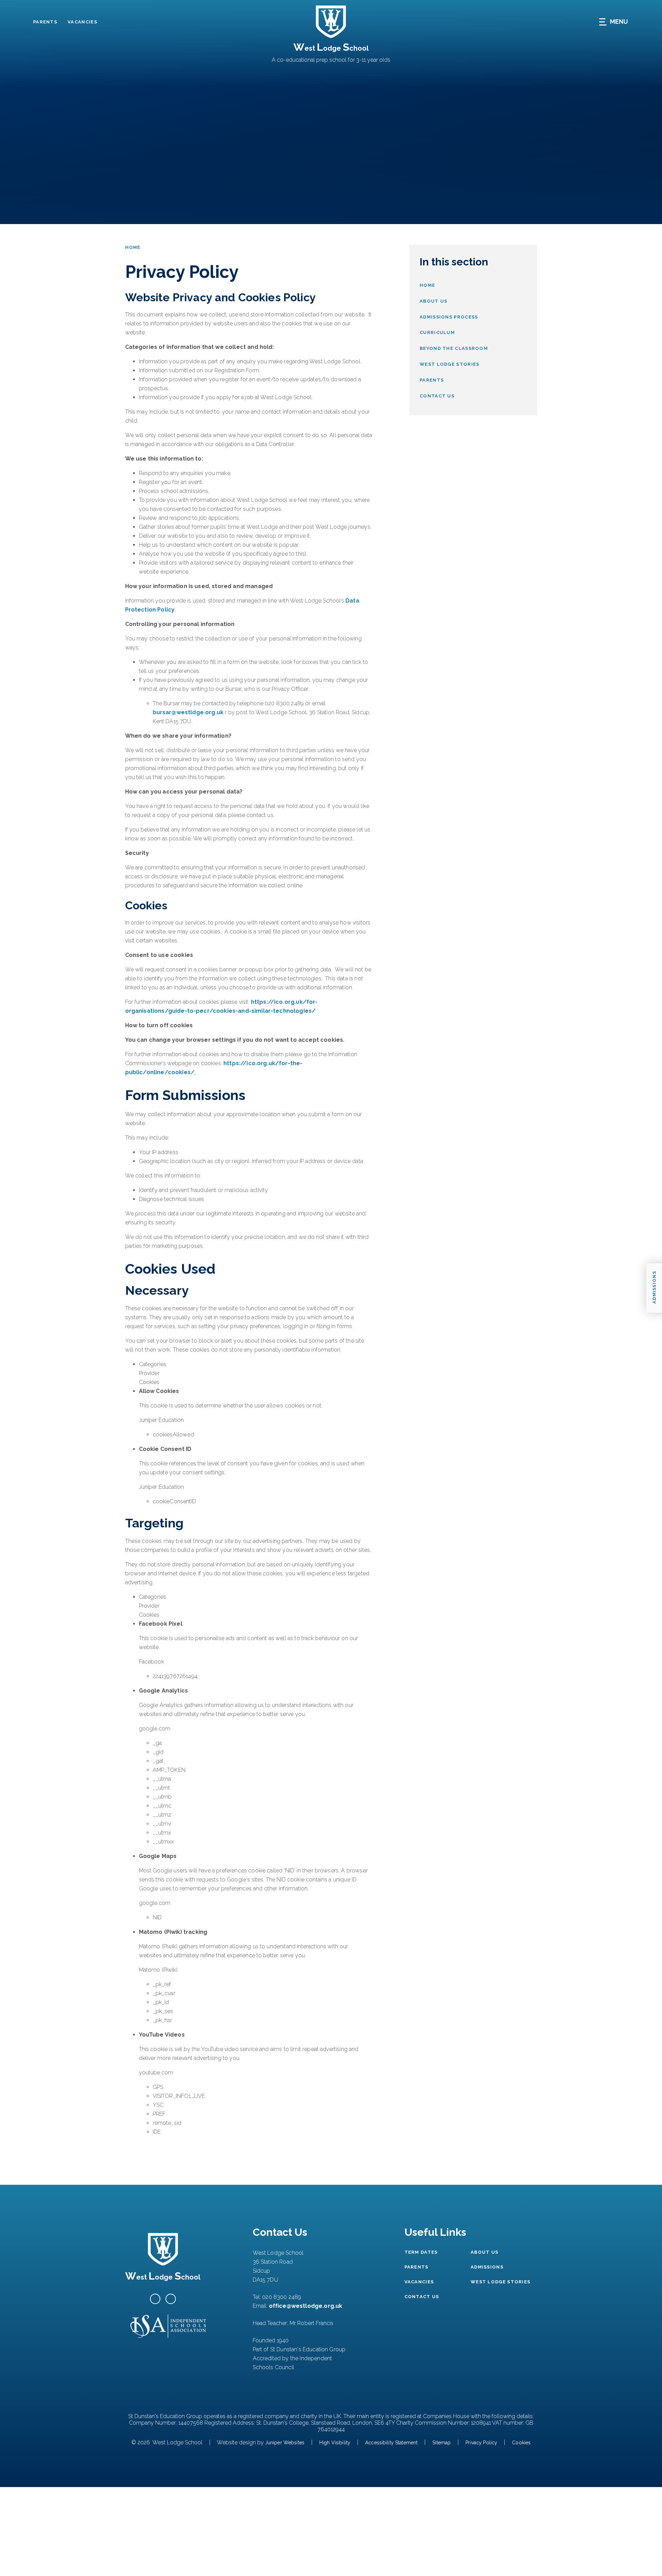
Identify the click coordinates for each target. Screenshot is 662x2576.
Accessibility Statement (391, 2443)
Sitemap (442, 2443)
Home (133, 247)
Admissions (487, 2267)
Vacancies (82, 22)
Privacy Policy (481, 2443)
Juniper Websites (285, 2443)
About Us (484, 2252)
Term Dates (421, 2252)
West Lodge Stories (500, 2282)
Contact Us (422, 2297)
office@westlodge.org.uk (306, 2306)
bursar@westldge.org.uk (188, 712)
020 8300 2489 (282, 2297)
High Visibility (335, 2443)
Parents (45, 22)
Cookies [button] (521, 2443)
